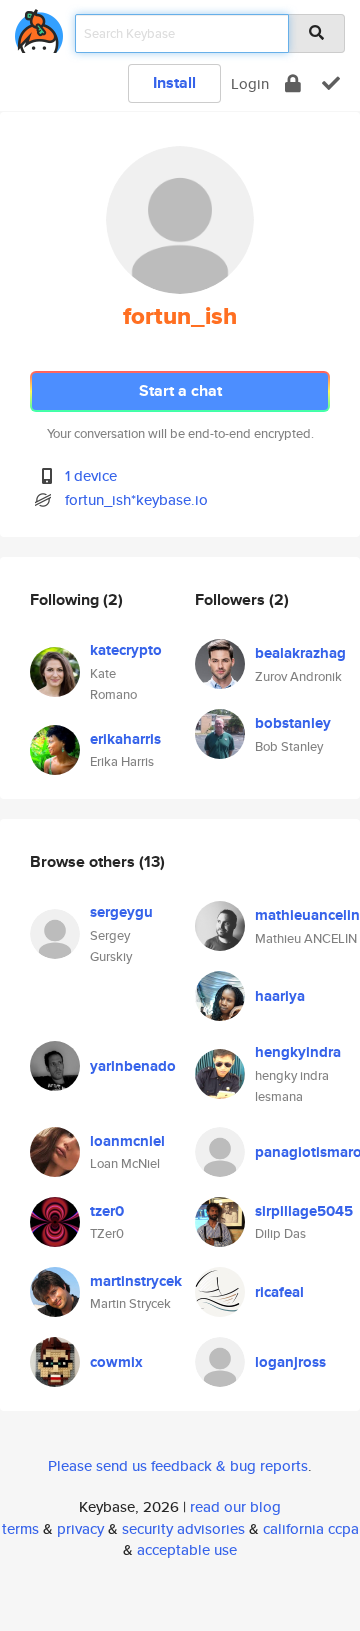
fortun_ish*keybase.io (136, 499)
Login (250, 83)
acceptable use (187, 1549)
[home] (39, 27)
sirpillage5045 (304, 1211)
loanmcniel (127, 1141)
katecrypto (126, 650)
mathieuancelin (307, 915)
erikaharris (125, 739)
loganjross (290, 1362)
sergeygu (121, 912)
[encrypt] (293, 83)
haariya (280, 996)
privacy (80, 1528)
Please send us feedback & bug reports (178, 1465)
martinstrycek (136, 1281)
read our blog (235, 1506)
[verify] (331, 83)
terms (20, 1528)
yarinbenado (133, 1066)
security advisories (183, 1528)
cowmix (116, 1362)
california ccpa (311, 1528)
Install (174, 82)
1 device (91, 475)
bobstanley (293, 723)
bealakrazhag (300, 653)
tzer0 (107, 1211)
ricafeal (279, 1292)
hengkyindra (298, 1052)
